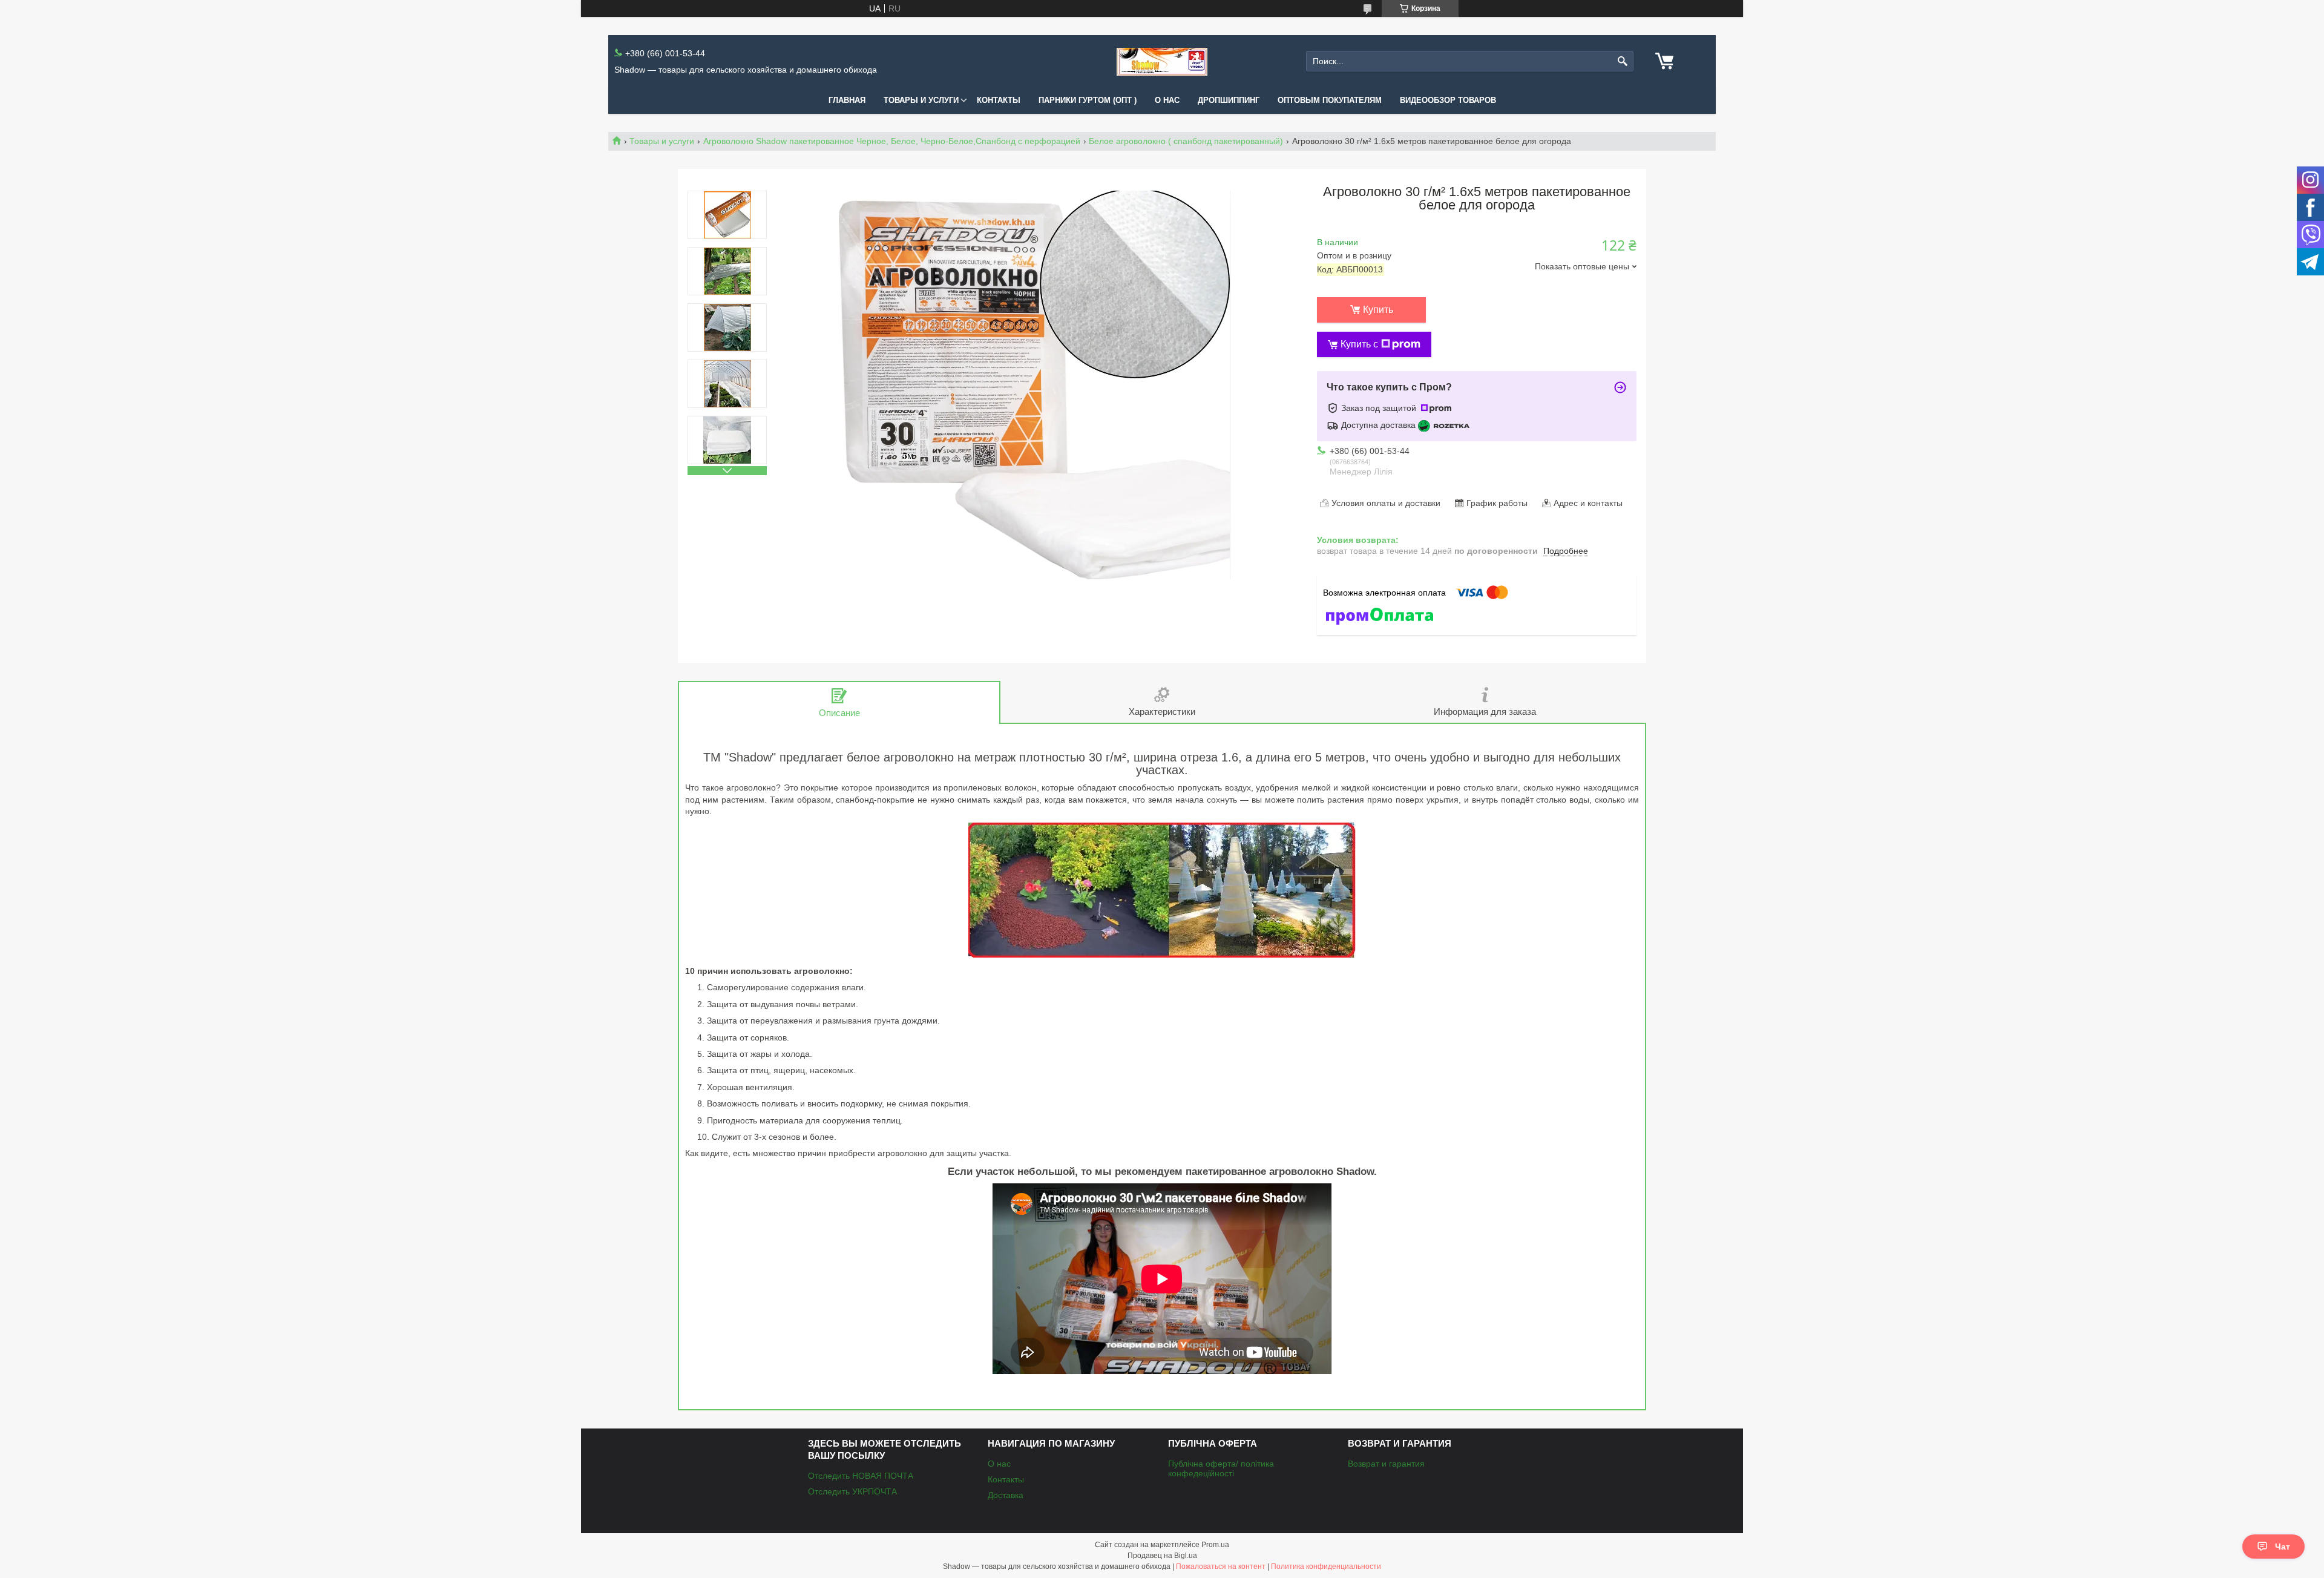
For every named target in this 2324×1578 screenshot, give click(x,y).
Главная (847, 100)
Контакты (999, 100)
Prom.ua (1215, 1545)
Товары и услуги (921, 100)
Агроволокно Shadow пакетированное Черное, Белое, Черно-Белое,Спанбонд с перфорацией (892, 141)
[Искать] (1623, 61)
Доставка (1006, 1495)
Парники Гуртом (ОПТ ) (1088, 100)
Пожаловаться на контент (1221, 1566)
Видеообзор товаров (1448, 100)
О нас (1167, 100)
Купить (1378, 310)
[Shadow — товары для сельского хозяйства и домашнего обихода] (1162, 61)
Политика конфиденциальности (1326, 1566)
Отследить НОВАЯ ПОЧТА (861, 1476)
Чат (2283, 1547)
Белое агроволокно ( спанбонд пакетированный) (1186, 141)
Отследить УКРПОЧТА (852, 1491)
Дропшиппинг (1229, 100)
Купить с (1359, 344)
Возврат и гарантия (1386, 1464)
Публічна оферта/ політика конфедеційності (1221, 1468)
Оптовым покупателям (1330, 100)
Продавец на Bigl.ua (1162, 1556)
